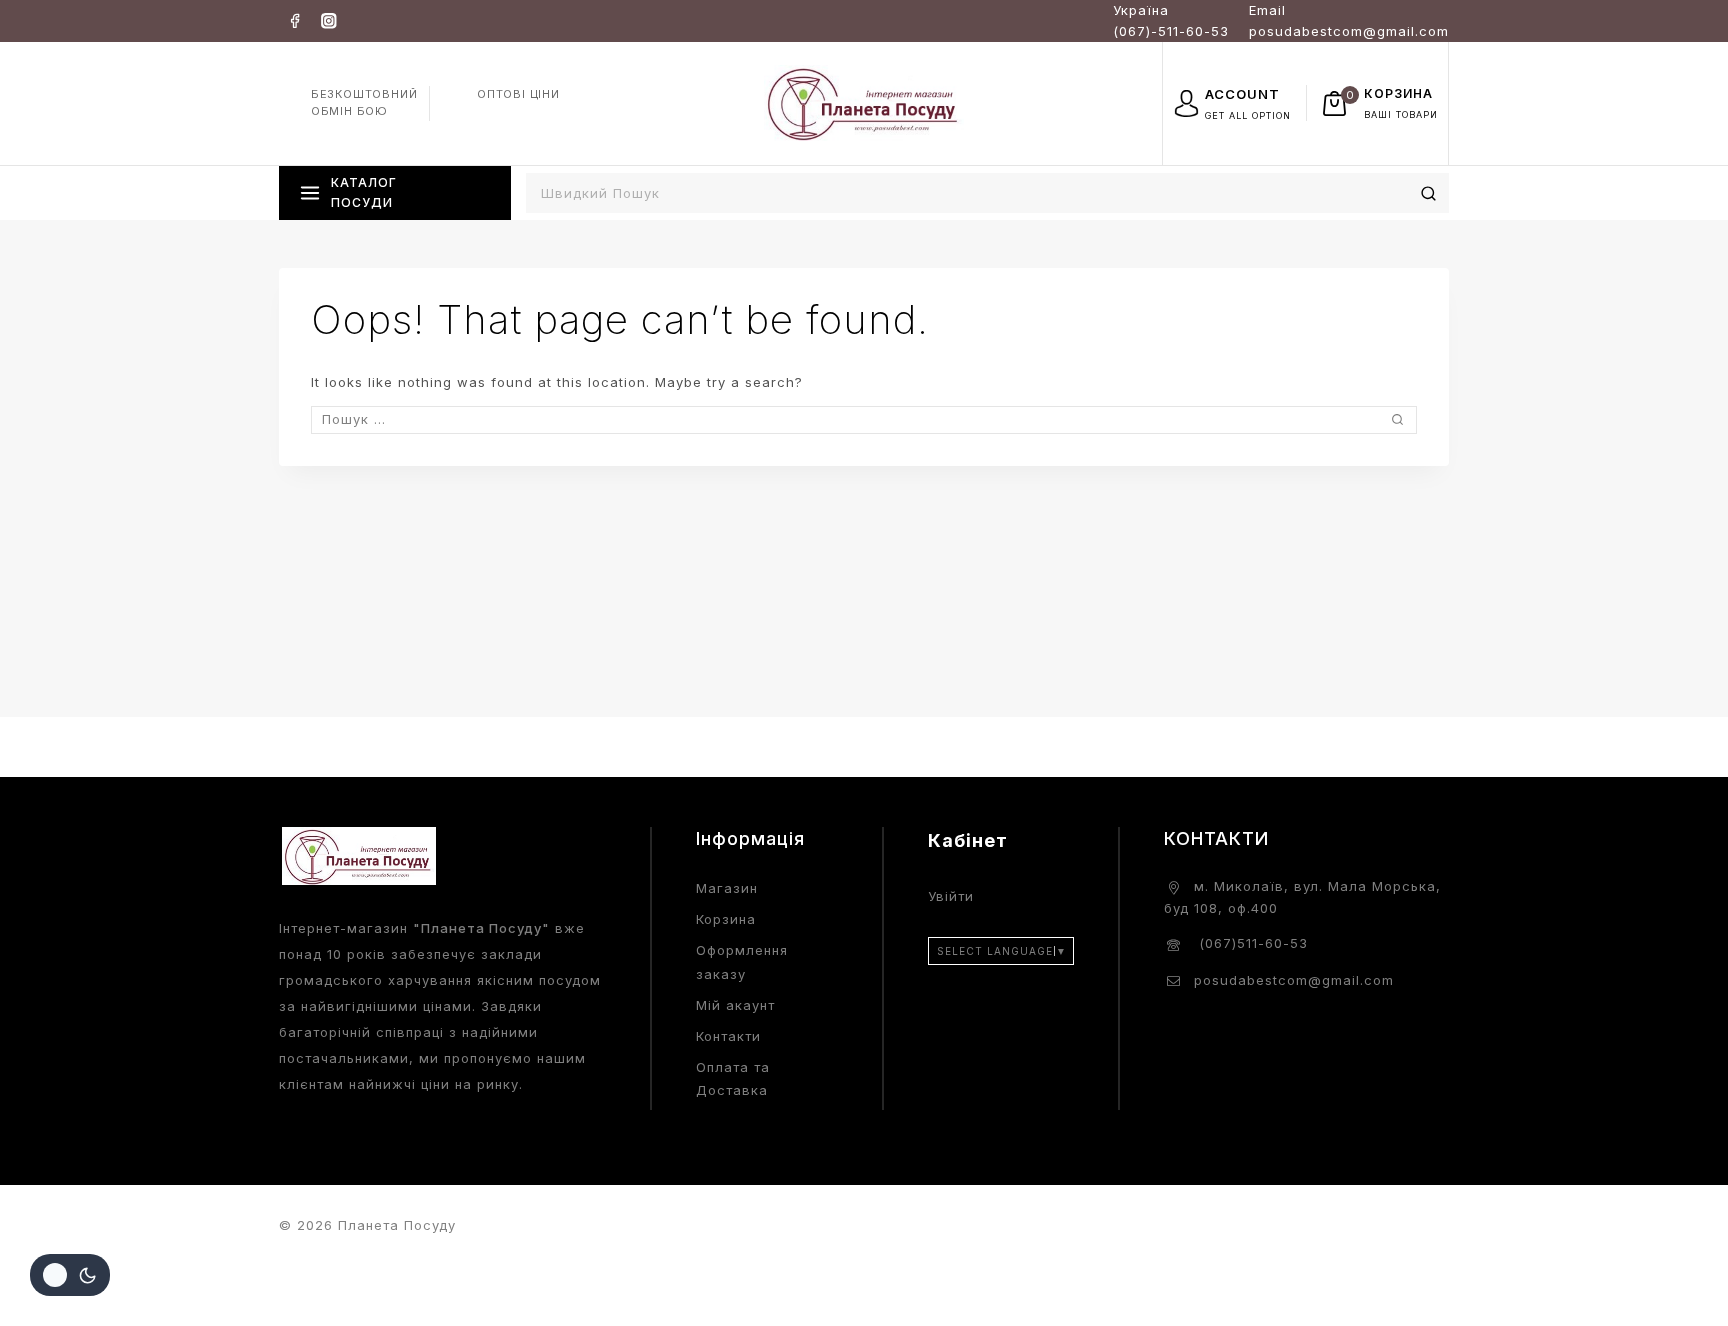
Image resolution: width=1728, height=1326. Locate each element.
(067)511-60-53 (1251, 943)
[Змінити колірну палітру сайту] (70, 1275)
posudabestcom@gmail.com (1294, 980)
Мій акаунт (735, 1005)
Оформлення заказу (742, 961)
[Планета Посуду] (864, 102)
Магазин (727, 888)
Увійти (951, 896)
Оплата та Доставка (733, 1078)
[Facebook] (294, 20)
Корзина (726, 919)
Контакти (728, 1036)
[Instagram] (328, 20)
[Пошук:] (864, 419)
